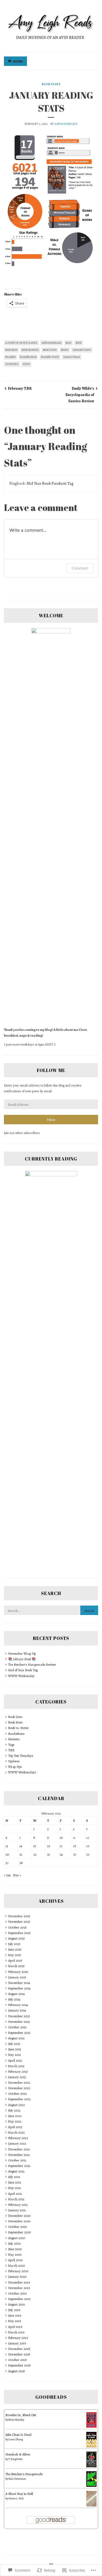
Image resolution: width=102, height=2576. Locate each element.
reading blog (28, 357)
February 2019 (18, 2338)
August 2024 (16, 1994)
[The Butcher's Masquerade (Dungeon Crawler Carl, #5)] (91, 2486)
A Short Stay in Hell (19, 2494)
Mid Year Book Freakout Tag (50, 483)
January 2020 (17, 2277)
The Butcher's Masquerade (24, 2474)
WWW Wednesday (21, 1676)
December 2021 (19, 2149)
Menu (18, 61)
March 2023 (16, 2066)
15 (35, 1846)
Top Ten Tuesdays (21, 1756)
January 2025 (17, 1977)
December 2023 (19, 2016)
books (65, 350)
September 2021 (19, 2166)
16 (49, 1846)
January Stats (82, 350)
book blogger (30, 350)
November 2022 (19, 2088)
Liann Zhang (16, 2439)
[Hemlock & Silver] (91, 2466)
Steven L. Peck (16, 2498)
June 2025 (15, 1949)
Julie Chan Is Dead (18, 2435)
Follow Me (51, 1070)
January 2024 (17, 2010)
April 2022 (15, 2127)
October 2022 (17, 2094)
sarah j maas (72, 357)
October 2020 (18, 2227)
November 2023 (19, 2022)
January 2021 (17, 2210)
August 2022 (16, 2105)
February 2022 (18, 2138)
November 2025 (19, 1922)
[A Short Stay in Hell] (91, 2505)
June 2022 (15, 2116)
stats (26, 364)
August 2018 (16, 2371)
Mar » (17, 1875)
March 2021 (16, 2199)
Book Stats (51, 84)
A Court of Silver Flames (21, 343)
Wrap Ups (15, 1767)
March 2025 (16, 1966)
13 (7, 1846)
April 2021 (15, 2194)
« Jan (7, 1875)
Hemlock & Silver (18, 2454)
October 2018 (17, 2360)
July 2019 (14, 2310)
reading (10, 357)
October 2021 (17, 2160)
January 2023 (17, 2077)
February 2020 (18, 2271)
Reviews (14, 1739)
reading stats (50, 357)
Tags (11, 1745)
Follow (51, 1120)
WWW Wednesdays (22, 1772)
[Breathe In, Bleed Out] (91, 2426)
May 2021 (15, 2188)
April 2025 (15, 1960)
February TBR (20, 388)
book (79, 343)
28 (21, 1863)
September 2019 (19, 2299)
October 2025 (17, 1927)
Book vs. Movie (18, 1728)
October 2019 (17, 2293)
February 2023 (18, 2071)
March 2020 (16, 2266)
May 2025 (15, 1955)
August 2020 (17, 2238)
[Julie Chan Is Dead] (91, 2446)
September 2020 (19, 2232)
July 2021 (14, 2177)
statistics (12, 364)
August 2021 (16, 2171)
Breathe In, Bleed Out (21, 2415)
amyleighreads (66, 124)
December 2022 (19, 2083)
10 (61, 1838)
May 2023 (15, 2055)
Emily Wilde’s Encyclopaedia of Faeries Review (80, 395)
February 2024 (18, 2005)
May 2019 (15, 2321)
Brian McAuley (16, 2420)
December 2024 (19, 1983)
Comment (80, 568)
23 (49, 1854)
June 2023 (15, 2049)
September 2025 (19, 1933)
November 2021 (19, 2155)
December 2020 (19, 2216)
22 (35, 1854)
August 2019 (16, 2304)
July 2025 (14, 1944)
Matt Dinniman (17, 2479)
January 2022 (17, 2143)
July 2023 (14, 2044)
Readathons (16, 1734)
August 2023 (16, 2038)
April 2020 (15, 2260)
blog (69, 343)
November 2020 (19, 2221)
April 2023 (15, 2060)
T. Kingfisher (16, 2459)
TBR (11, 1750)
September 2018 (19, 2365)
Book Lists (15, 1717)
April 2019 (15, 2327)
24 (61, 1854)
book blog (11, 350)
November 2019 (19, 2288)
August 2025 (16, 1938)
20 (7, 1854)
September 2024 (19, 1988)
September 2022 (19, 2099)
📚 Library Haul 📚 (22, 1659)
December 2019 (19, 2282)
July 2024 (14, 1999)
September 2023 (19, 2033)
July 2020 (14, 2243)
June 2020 (15, 2249)
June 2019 (15, 2315)
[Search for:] (51, 1611)
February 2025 (18, 1972)
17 (61, 1846)
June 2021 (15, 2182)
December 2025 (19, 1916)
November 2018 (19, 2354)
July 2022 (14, 2110)
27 (7, 1863)
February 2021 (18, 2205)
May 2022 (15, 2121)
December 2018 (19, 2349)
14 (21, 1846)
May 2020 (15, 2254)
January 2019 (17, 2343)
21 (21, 1854)
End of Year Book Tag (23, 1670)
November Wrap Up (22, 1653)
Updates (14, 1761)
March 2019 (16, 2332)
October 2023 (17, 2027)
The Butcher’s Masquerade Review (32, 1665)
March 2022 (16, 2132)
